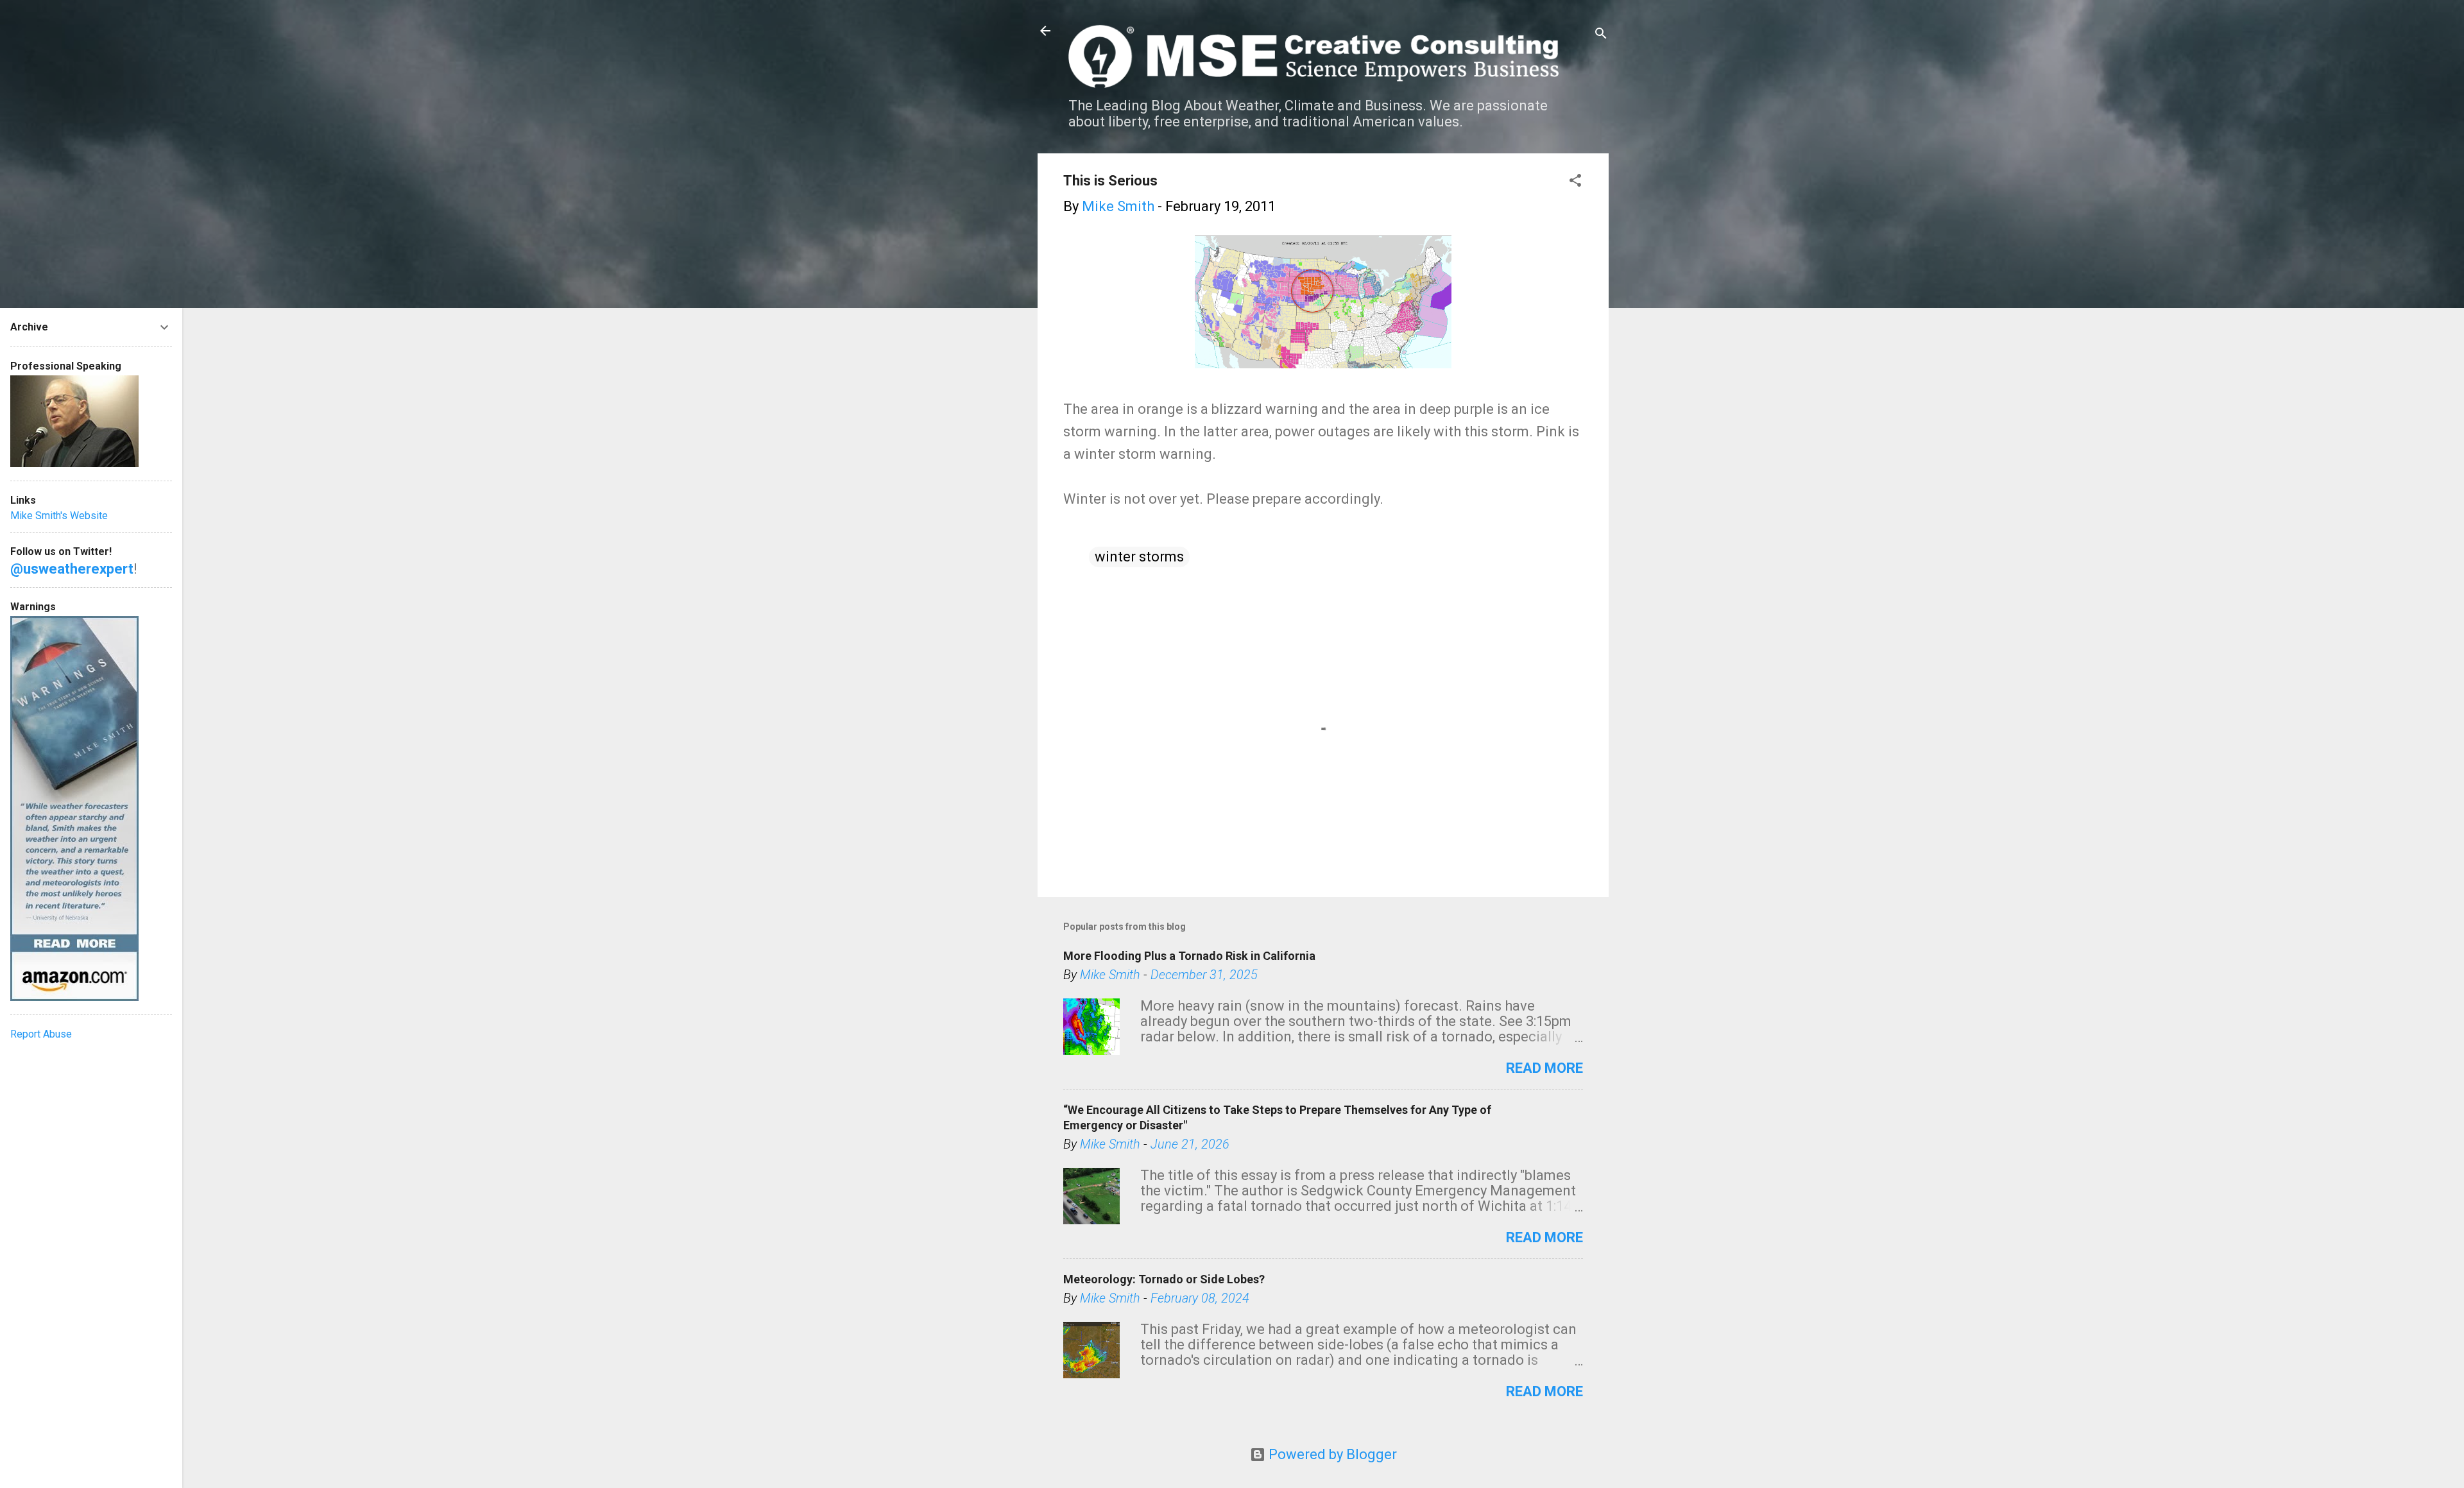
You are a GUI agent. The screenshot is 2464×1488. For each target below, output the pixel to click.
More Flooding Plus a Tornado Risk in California (1189, 956)
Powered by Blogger (1331, 1454)
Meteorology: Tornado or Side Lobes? (1164, 1279)
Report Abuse (41, 1034)
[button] (1575, 182)
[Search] (1601, 35)
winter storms (1139, 557)
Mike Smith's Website (59, 516)
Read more (1544, 1068)
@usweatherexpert (72, 569)
